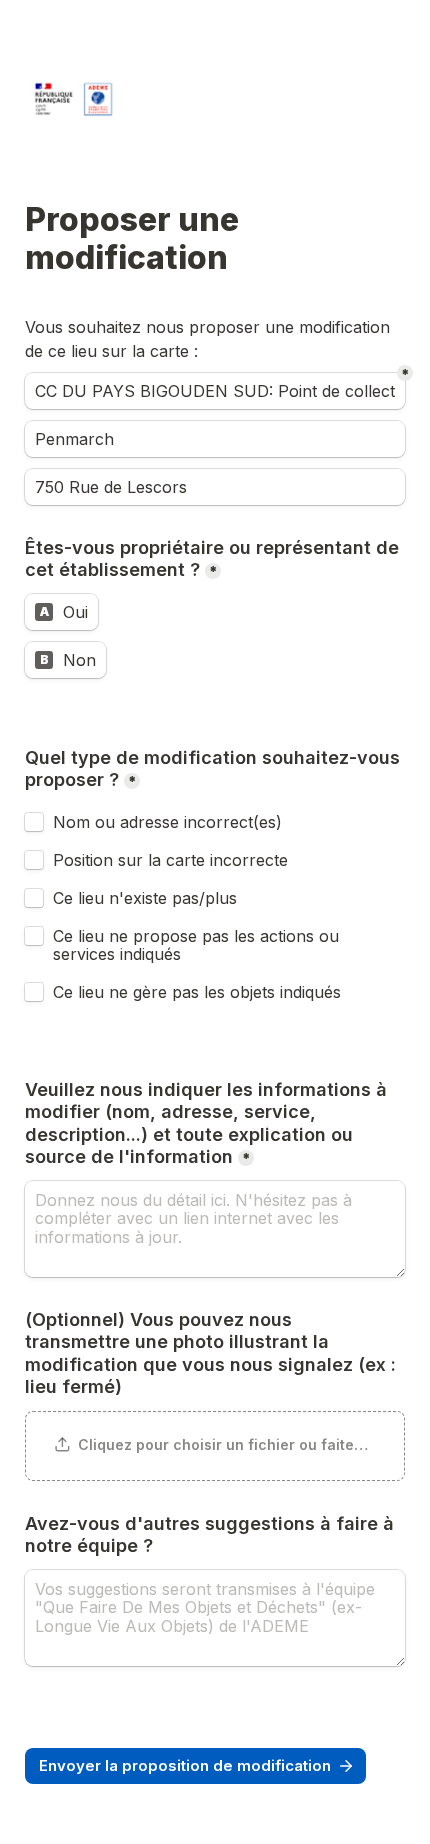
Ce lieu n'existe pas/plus (145, 898)
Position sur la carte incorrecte (173, 860)
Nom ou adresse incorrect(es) (167, 822)
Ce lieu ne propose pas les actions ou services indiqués (198, 945)
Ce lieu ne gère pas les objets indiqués (197, 992)
